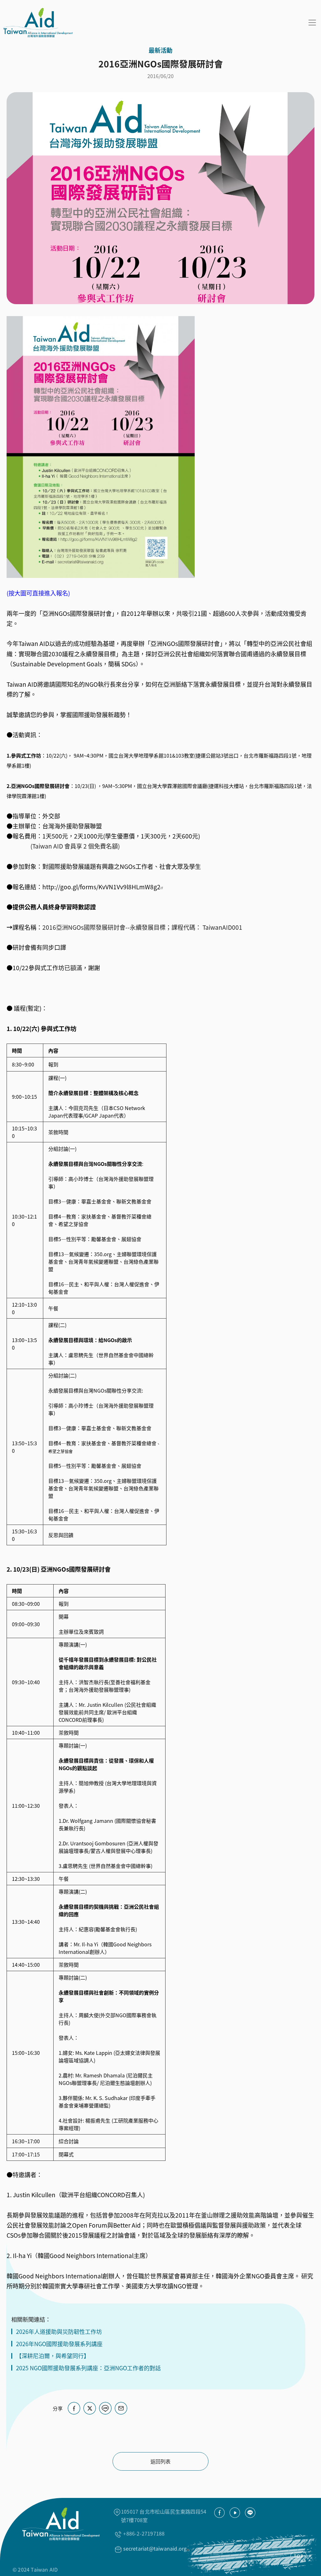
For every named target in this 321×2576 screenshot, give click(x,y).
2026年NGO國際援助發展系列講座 (59, 2344)
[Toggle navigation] (312, 23)
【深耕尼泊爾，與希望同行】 (53, 2356)
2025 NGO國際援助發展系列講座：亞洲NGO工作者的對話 (88, 2368)
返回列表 (160, 2461)
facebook (219, 2513)
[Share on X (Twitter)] (90, 2408)
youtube (235, 2513)
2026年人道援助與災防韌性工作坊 (59, 2332)
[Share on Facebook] (74, 2408)
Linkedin (250, 2513)
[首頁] (36, 23)
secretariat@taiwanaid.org (155, 2548)
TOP (299, 2556)
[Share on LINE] (105, 2408)
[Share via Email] (121, 2408)
